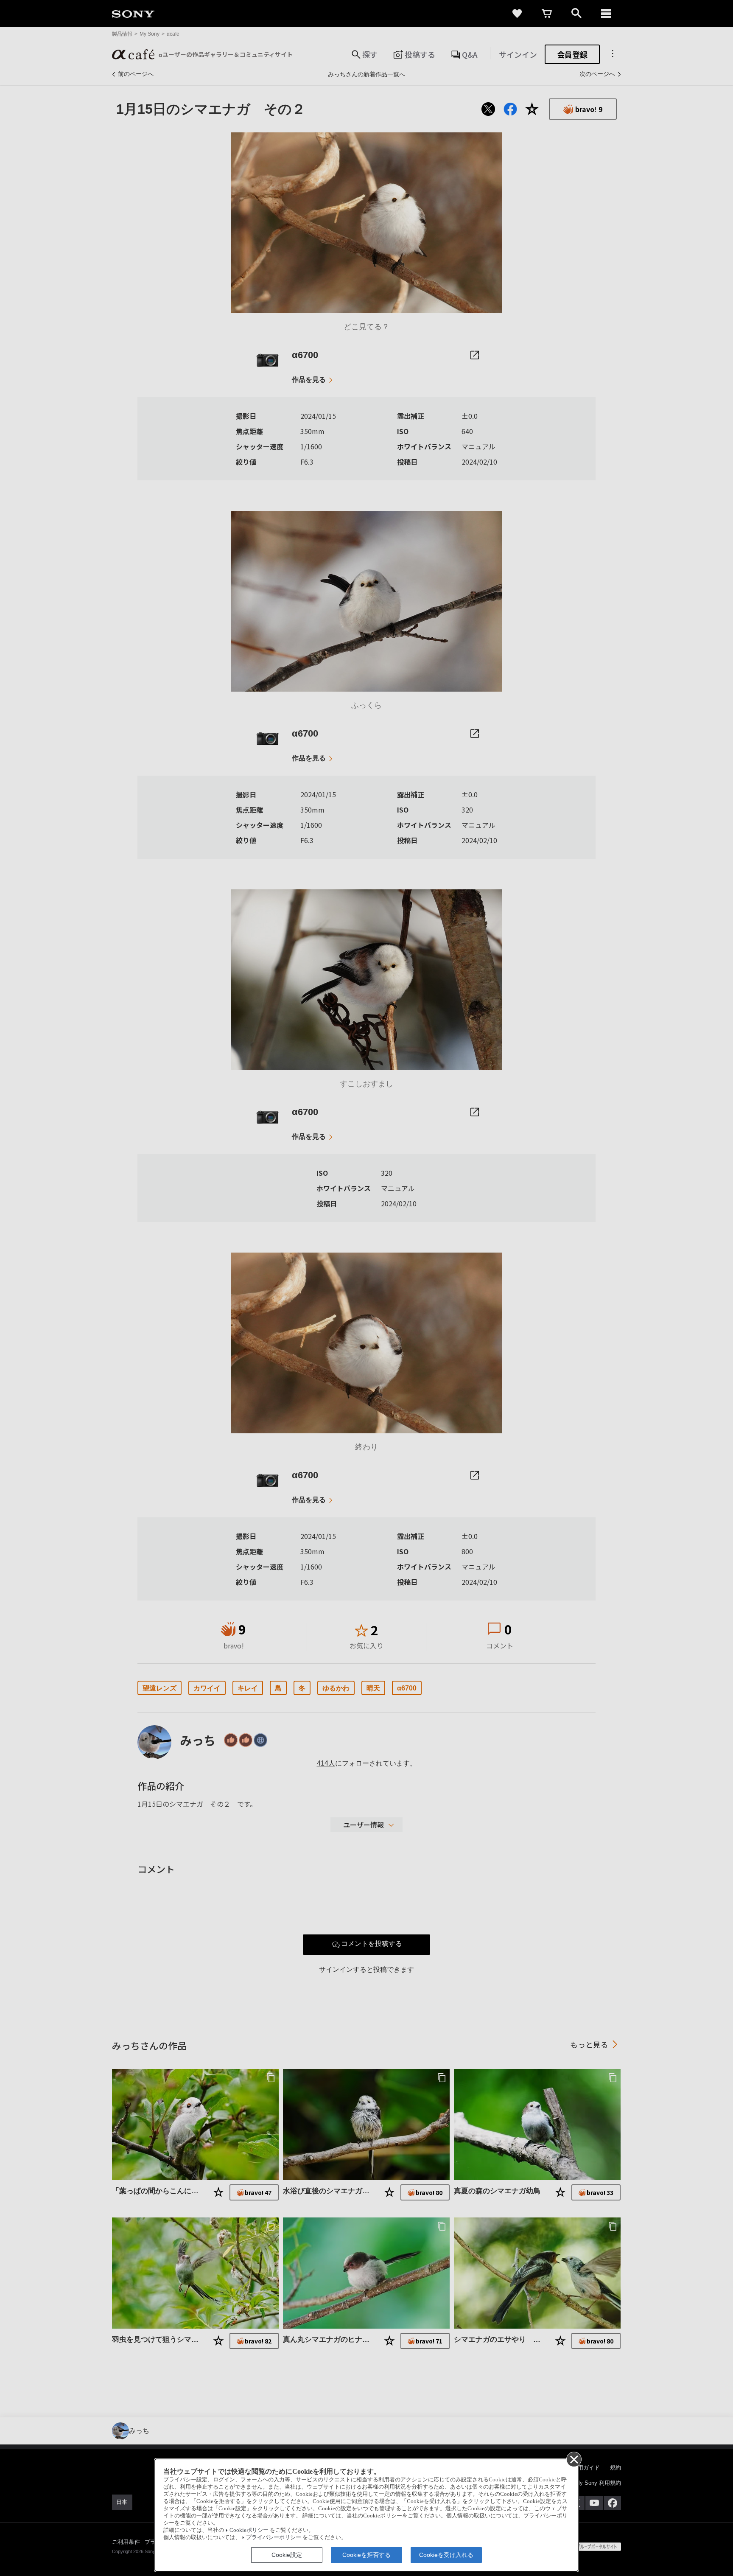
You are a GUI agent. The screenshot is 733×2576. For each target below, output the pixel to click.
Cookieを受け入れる (446, 2555)
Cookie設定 (287, 2555)
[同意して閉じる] (574, 2459)
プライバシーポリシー (274, 2537)
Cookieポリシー (249, 2530)
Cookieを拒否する (366, 2555)
